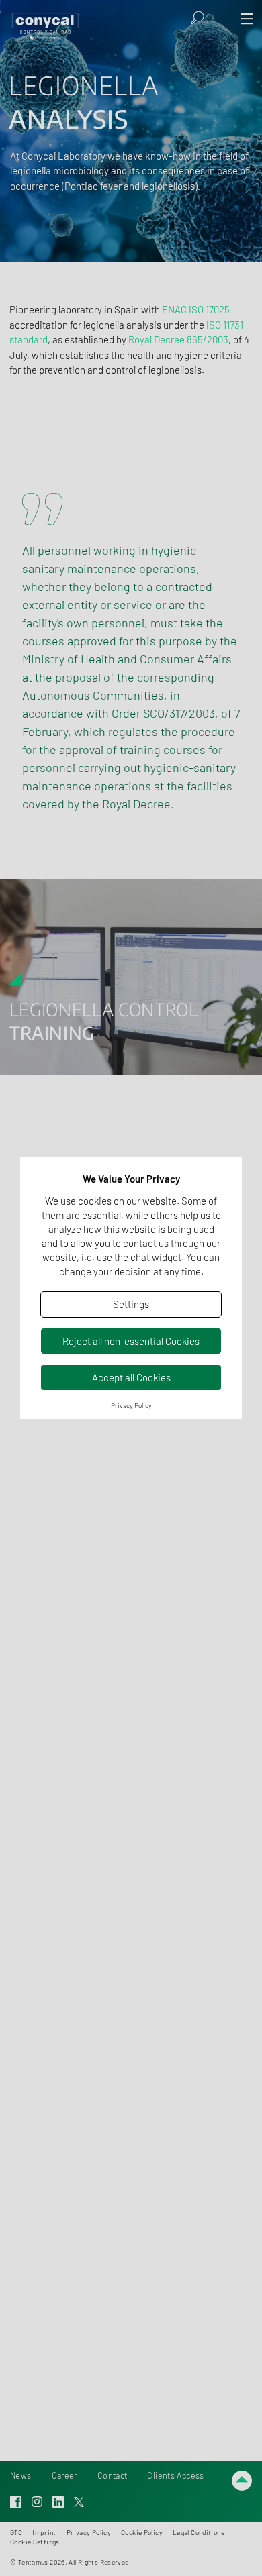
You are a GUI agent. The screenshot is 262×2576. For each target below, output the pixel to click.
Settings (131, 1304)
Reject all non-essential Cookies (131, 1341)
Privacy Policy (131, 1405)
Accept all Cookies (131, 1377)
